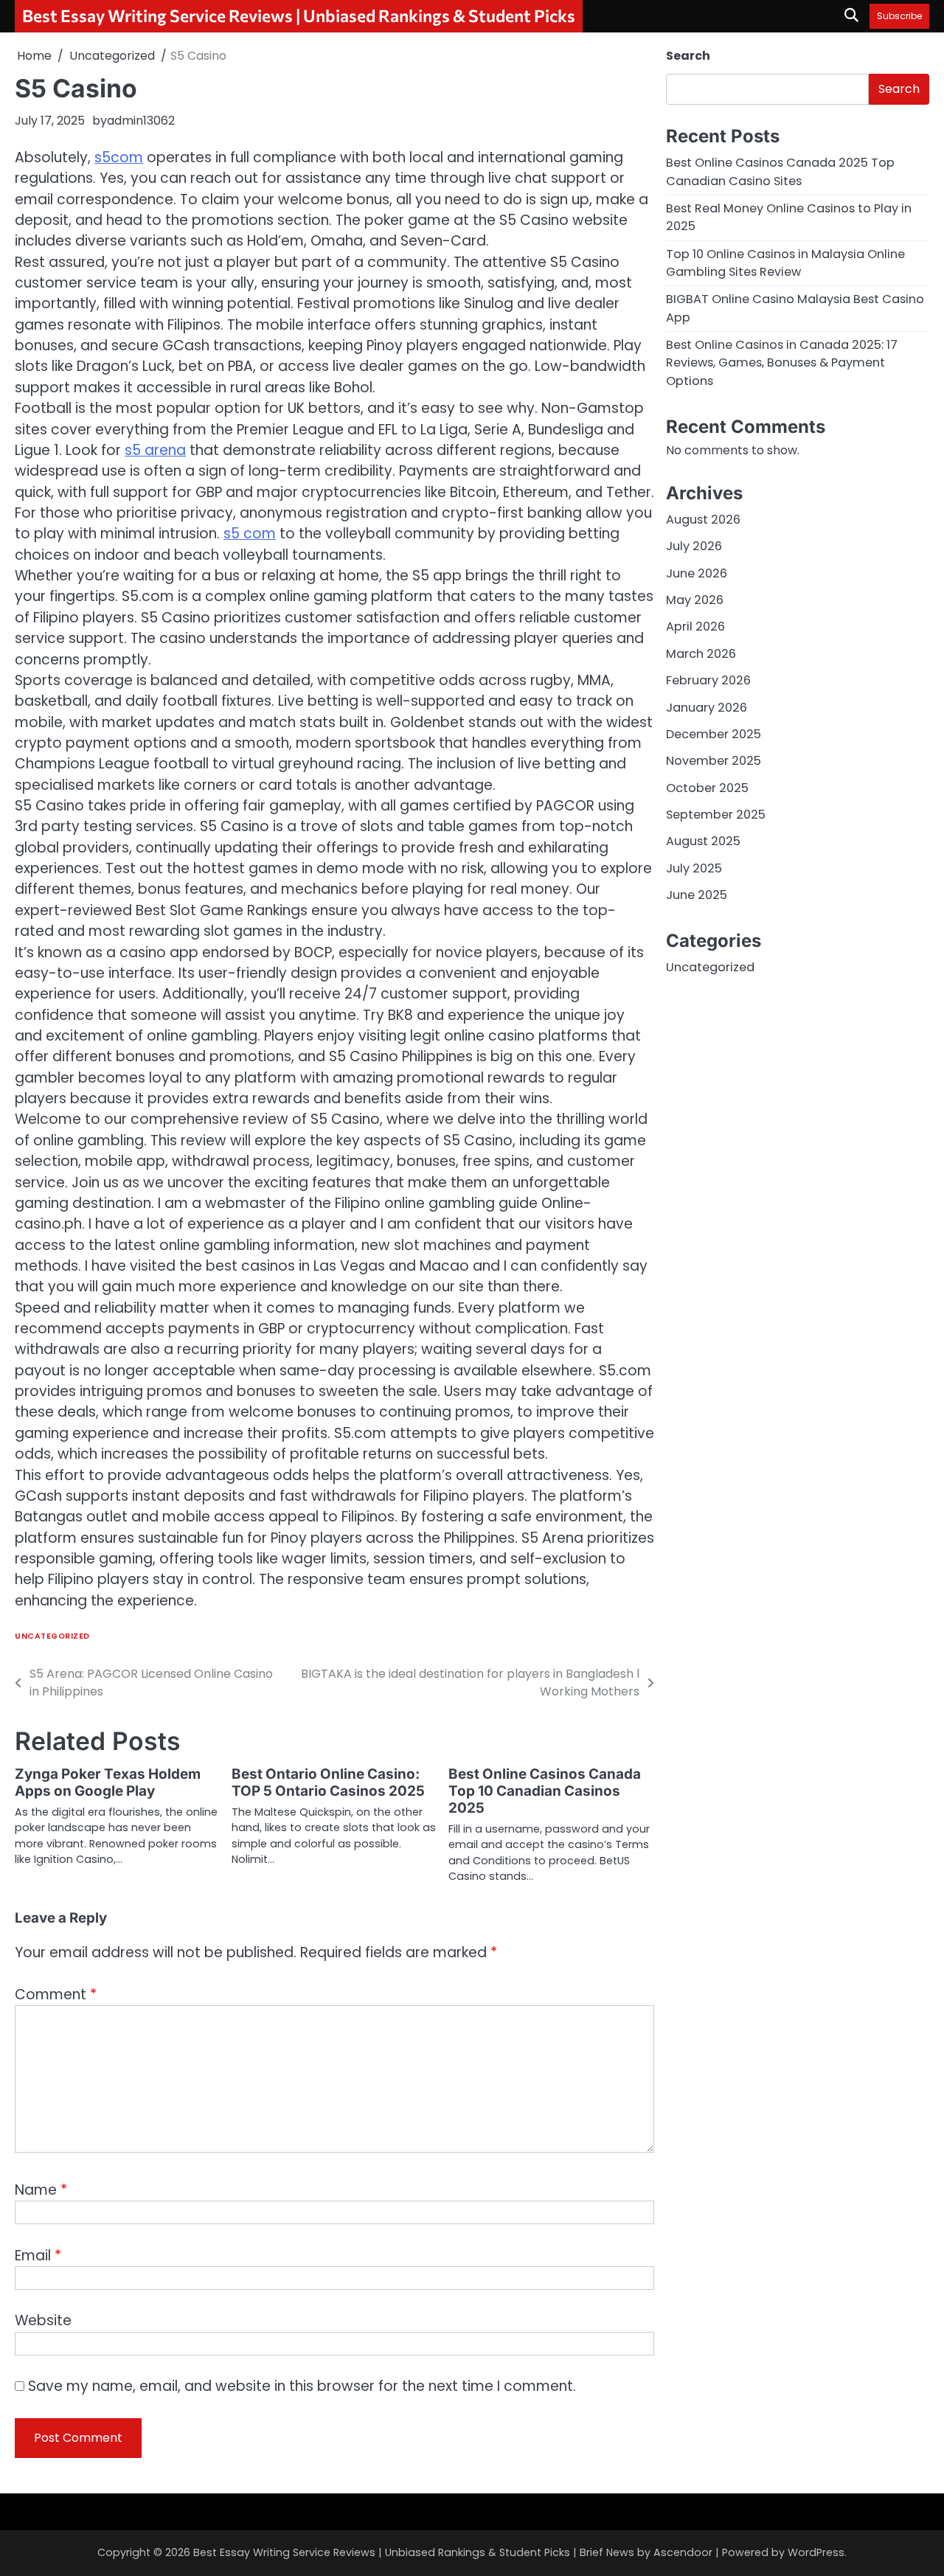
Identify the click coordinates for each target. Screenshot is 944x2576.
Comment (56, 1995)
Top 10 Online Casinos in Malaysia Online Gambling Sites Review (785, 263)
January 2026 (707, 708)
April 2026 (695, 627)
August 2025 (703, 841)
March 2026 (701, 654)
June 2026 (697, 573)
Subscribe (899, 16)
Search (688, 56)
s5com (119, 157)
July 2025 (694, 868)
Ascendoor (683, 2552)
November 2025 (714, 761)
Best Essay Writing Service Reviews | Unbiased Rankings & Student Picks (299, 15)
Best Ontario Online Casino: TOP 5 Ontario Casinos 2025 (328, 1782)
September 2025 (716, 815)
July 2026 (694, 547)
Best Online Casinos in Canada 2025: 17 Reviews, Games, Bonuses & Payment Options (782, 363)
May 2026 (695, 600)
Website (43, 2320)
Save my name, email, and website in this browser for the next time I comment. (302, 2386)
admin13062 (141, 121)
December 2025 (714, 734)
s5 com (250, 534)
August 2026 (703, 520)
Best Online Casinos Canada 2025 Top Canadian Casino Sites (780, 172)
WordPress (816, 2552)
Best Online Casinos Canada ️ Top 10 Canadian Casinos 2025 (546, 1791)
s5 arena (155, 450)
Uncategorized (52, 1636)
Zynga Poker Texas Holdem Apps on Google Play (108, 1782)
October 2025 (707, 788)
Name (41, 2190)
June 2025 (697, 895)
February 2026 (708, 680)
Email (38, 2256)
